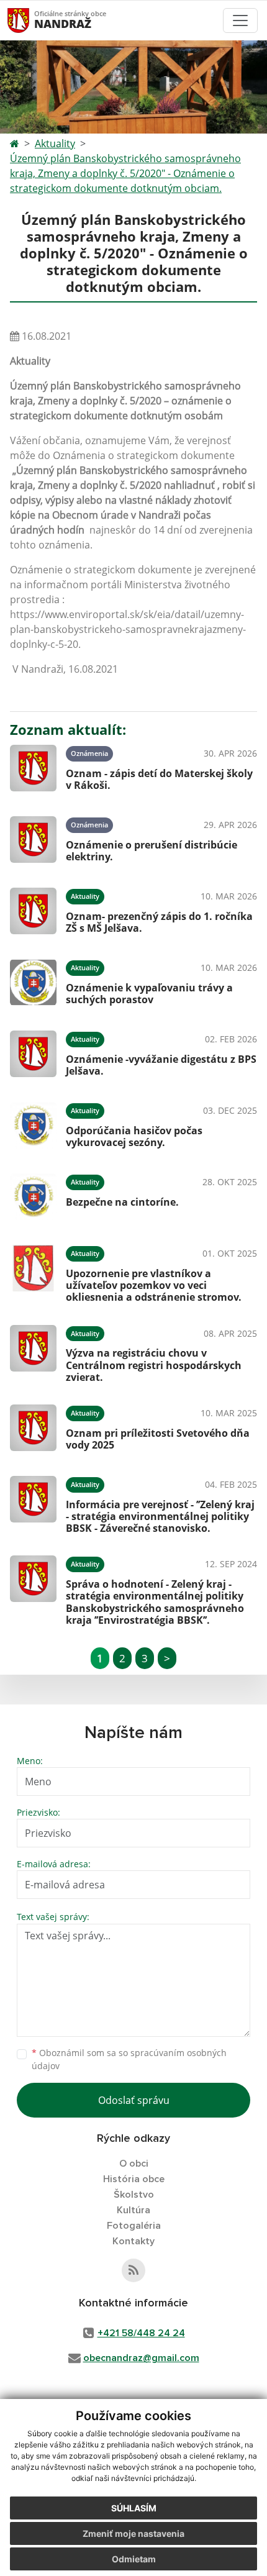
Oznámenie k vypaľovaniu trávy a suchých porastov (149, 994)
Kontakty (133, 2241)
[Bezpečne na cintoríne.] (33, 1197)
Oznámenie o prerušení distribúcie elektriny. (152, 851)
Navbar (30, 20)
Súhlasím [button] (134, 2508)
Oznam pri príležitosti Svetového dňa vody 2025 (158, 1439)
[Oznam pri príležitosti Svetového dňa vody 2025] (33, 1428)
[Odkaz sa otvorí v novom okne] (133, 2270)
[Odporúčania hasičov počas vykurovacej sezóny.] (33, 1125)
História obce (134, 2179)
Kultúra (133, 2210)
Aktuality (55, 143)
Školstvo (134, 2195)
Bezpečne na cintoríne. (122, 1202)
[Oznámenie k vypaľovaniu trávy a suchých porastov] (33, 982)
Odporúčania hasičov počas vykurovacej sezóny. (134, 1136)
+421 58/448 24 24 (141, 2333)
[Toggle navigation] (240, 20)
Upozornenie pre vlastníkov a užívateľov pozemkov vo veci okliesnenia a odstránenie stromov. (154, 1285)
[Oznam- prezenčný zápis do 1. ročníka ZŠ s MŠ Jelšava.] (33, 911)
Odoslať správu (134, 2100)
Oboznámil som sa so (129, 2059)
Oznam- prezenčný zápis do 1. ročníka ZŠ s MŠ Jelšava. (159, 922)
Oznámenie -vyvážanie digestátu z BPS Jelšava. (161, 1065)
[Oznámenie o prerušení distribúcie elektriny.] (33, 840)
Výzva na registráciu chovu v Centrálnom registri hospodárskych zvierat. (154, 1365)
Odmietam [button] (134, 2559)
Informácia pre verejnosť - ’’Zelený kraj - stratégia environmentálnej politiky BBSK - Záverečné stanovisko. (160, 1516)
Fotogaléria (134, 2226)
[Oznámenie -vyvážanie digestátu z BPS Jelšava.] (33, 1054)
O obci (134, 2164)
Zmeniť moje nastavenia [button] (133, 2533)
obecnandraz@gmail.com (141, 2358)
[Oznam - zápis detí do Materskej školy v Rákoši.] (33, 768)
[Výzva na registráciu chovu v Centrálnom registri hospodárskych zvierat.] (33, 1352)
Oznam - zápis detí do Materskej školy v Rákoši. (159, 779)
